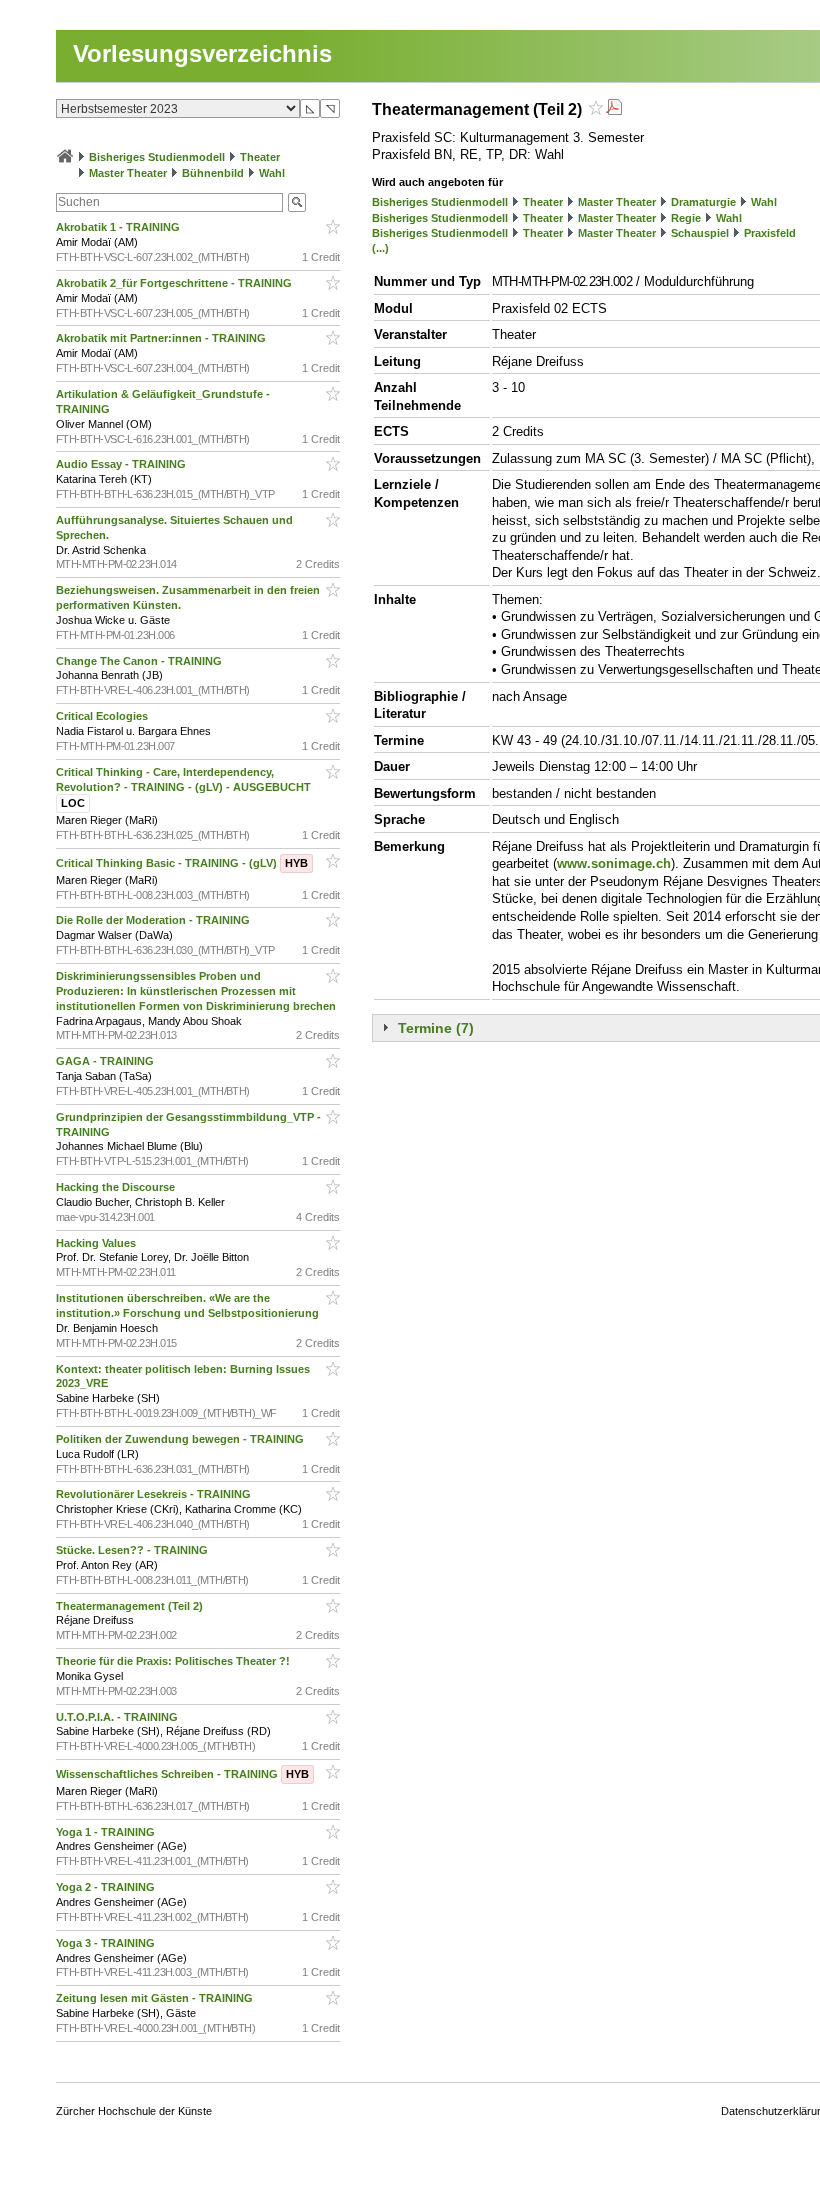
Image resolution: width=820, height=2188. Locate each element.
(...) (380, 248)
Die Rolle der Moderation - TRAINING (154, 920)
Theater (260, 157)
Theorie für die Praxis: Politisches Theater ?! (174, 1661)
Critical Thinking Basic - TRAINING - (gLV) (182, 863)
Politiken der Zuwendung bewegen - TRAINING (181, 1439)
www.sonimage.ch (614, 863)
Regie (686, 218)
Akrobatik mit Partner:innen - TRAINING (162, 338)
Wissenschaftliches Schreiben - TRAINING (182, 1774)
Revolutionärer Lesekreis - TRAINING (155, 1494)
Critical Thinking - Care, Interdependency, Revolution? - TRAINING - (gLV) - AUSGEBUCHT (185, 788)
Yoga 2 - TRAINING (107, 1887)
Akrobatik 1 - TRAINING (119, 227)
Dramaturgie (703, 202)
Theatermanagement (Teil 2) (131, 1606)
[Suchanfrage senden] (297, 202)
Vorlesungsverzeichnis (202, 53)
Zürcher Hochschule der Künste (134, 2111)
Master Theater (128, 173)
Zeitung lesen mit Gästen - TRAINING (156, 1998)
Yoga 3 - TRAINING (107, 1943)
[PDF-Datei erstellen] (614, 109)
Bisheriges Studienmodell (157, 157)
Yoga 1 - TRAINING (107, 1832)
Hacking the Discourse (117, 1187)
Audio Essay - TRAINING (122, 464)
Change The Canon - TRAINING (140, 661)
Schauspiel (700, 233)
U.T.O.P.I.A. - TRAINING (118, 1717)
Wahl (272, 173)
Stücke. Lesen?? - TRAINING (133, 1550)
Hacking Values (97, 1243)
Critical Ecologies (103, 716)
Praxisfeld (770, 233)
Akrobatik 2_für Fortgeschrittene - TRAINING (175, 283)
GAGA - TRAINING (106, 1061)
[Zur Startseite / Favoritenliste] (65, 157)
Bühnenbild (213, 173)
